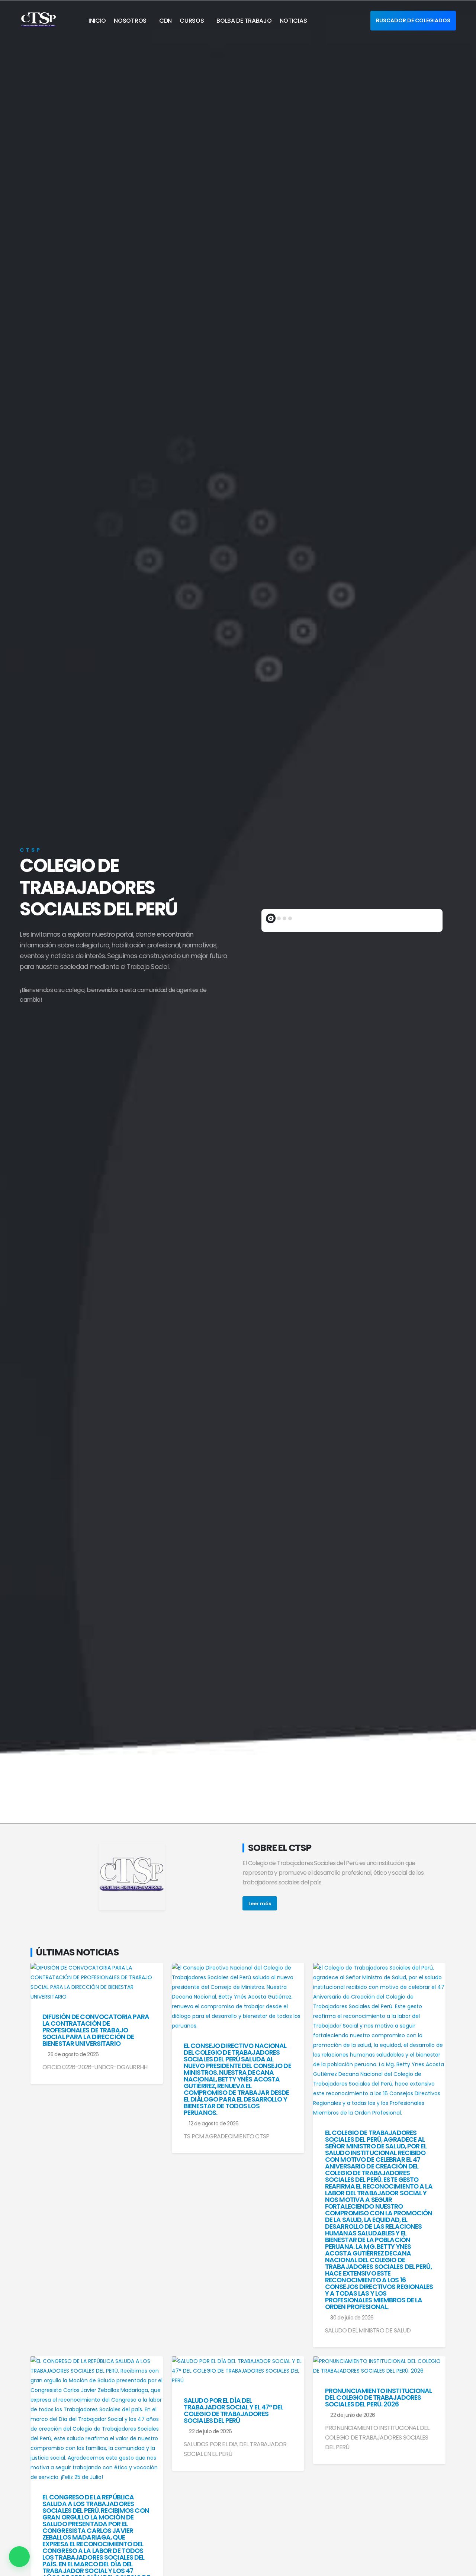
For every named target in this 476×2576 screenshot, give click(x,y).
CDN (165, 21)
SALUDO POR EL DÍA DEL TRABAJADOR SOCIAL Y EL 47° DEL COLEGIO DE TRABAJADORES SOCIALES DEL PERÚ (234, 2411)
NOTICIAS (293, 21)
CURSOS (192, 21)
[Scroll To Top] (463, 2568)
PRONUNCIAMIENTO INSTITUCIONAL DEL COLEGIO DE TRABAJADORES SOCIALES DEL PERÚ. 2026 (378, 2398)
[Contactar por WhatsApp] (19, 2557)
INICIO (97, 21)
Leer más (260, 1904)
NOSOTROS (130, 21)
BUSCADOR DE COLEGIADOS (413, 20)
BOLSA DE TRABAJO (244, 21)
